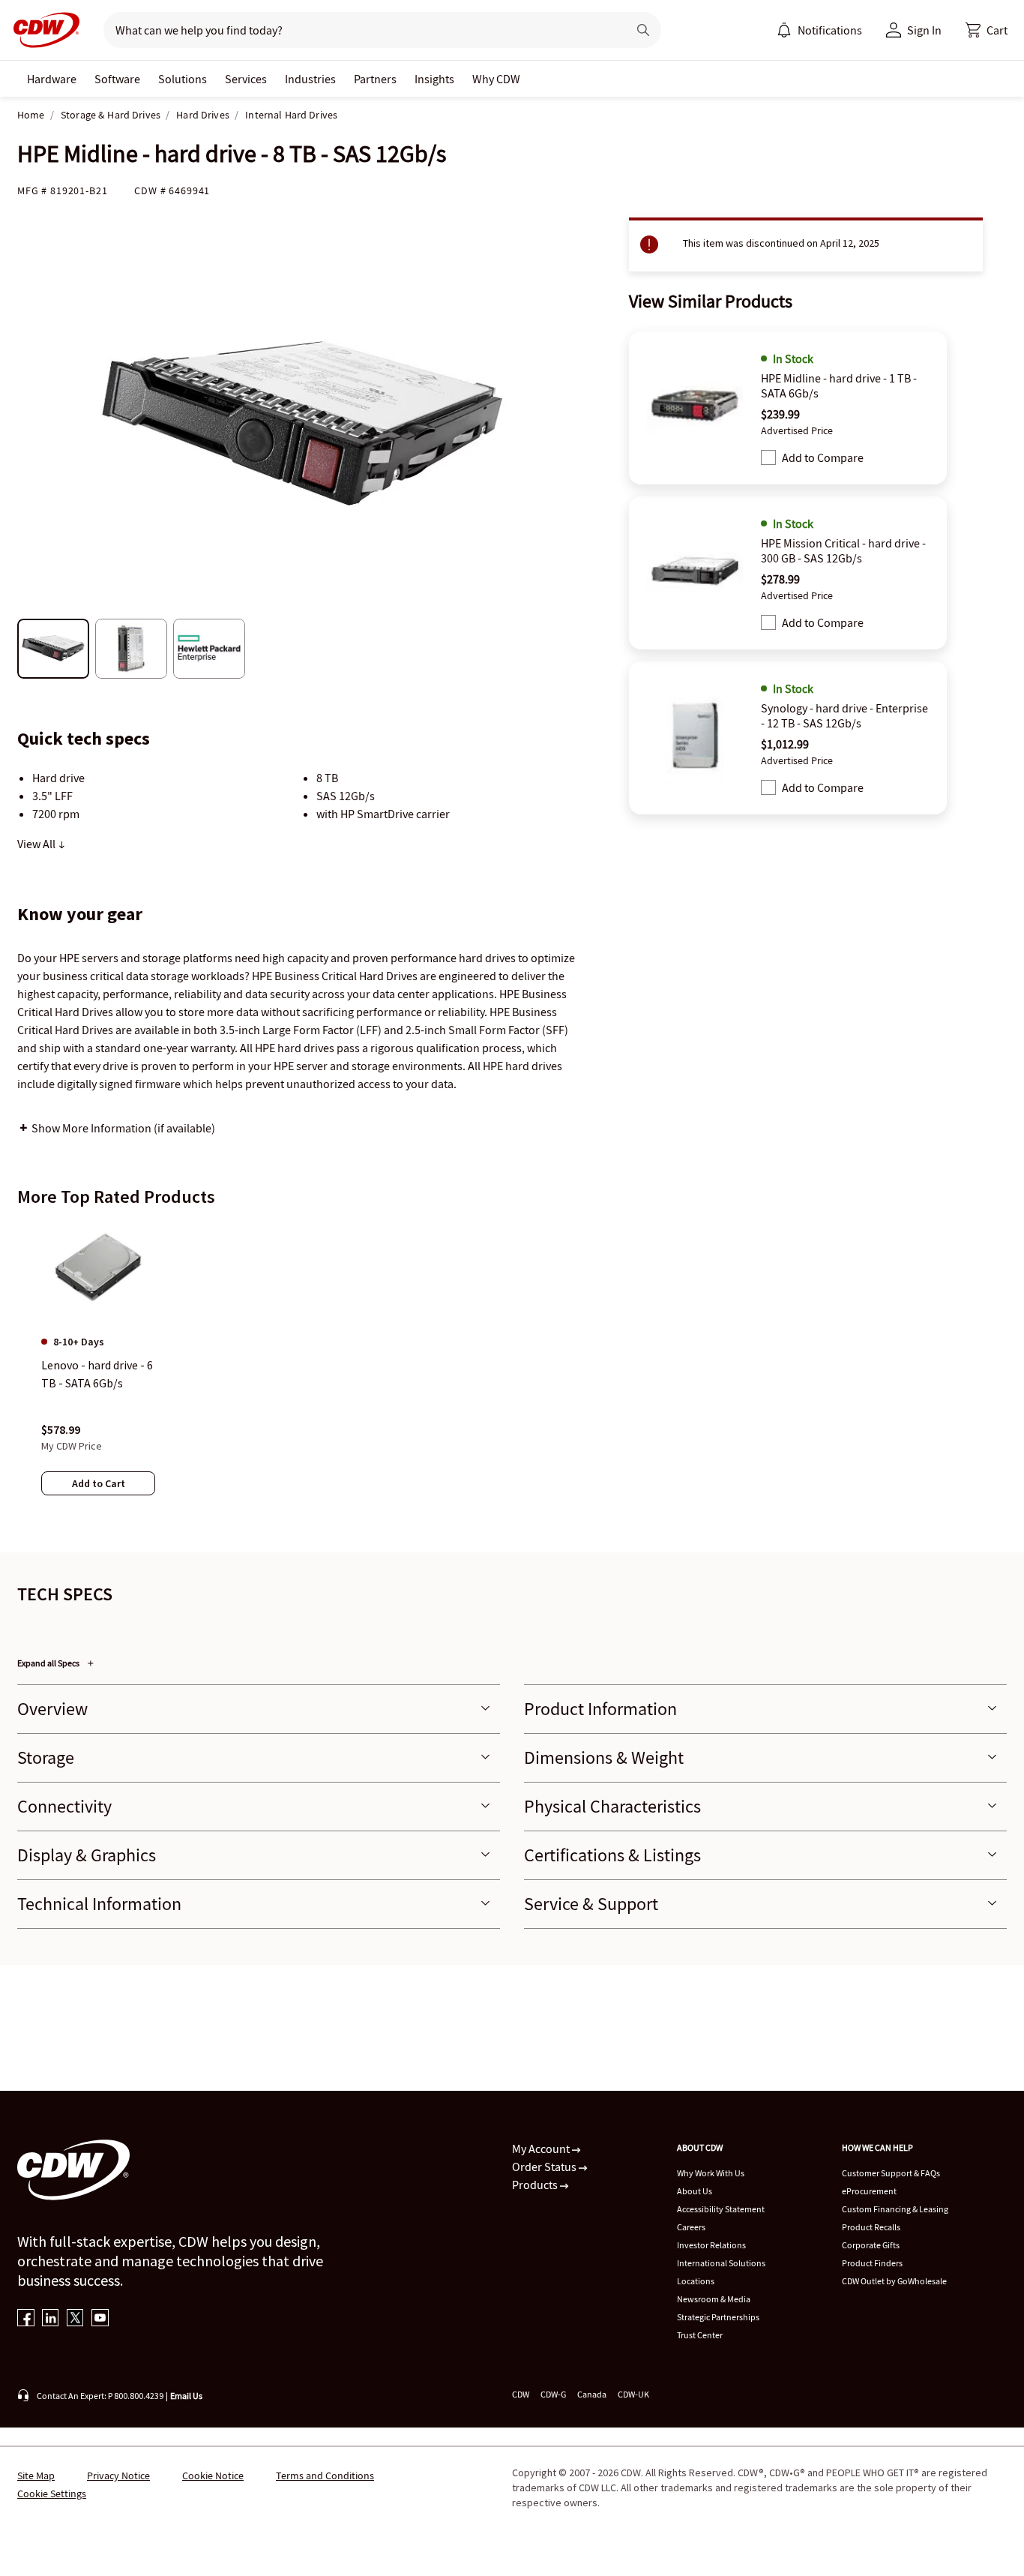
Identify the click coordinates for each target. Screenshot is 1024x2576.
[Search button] (643, 30)
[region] (512, 1373)
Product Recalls (871, 2227)
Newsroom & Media (714, 2299)
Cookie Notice (213, 2476)
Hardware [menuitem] (52, 79)
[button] (987, 30)
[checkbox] (768, 457)
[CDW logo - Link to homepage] (42, 30)
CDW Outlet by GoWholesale (894, 2281)
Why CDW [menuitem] (496, 79)
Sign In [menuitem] (924, 30)
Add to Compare (823, 457)
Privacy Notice (118, 2476)
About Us (695, 2191)
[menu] (819, 30)
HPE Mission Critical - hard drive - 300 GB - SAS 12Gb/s (843, 550)
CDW (521, 2394)
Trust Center (700, 2335)
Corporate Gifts (871, 2245)
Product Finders (872, 2263)
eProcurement (869, 2191)
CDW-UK (633, 2394)
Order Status (545, 2167)
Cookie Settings (52, 2494)
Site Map (36, 2476)
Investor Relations (711, 2245)
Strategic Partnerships (718, 2317)
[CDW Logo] (42, 30)
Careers (691, 2227)
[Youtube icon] (100, 2319)
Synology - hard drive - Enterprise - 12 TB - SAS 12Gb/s (844, 715)
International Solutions (721, 2263)
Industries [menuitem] (310, 79)
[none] (52, 79)
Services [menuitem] (246, 79)
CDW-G (553, 2394)
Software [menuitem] (117, 79)
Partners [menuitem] (375, 79)
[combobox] (359, 30)
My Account (542, 2149)
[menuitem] (784, 30)
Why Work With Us (711, 2173)
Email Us (186, 2396)
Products (536, 2185)
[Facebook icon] (26, 2319)
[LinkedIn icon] (51, 2319)
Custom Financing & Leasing (895, 2209)
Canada (592, 2394)
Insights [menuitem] (434, 79)
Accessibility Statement (721, 2209)
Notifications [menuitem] (830, 30)
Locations (696, 2281)
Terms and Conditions (325, 2476)
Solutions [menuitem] (183, 79)
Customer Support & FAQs (891, 2173)
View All (37, 844)
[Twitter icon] (75, 2319)
